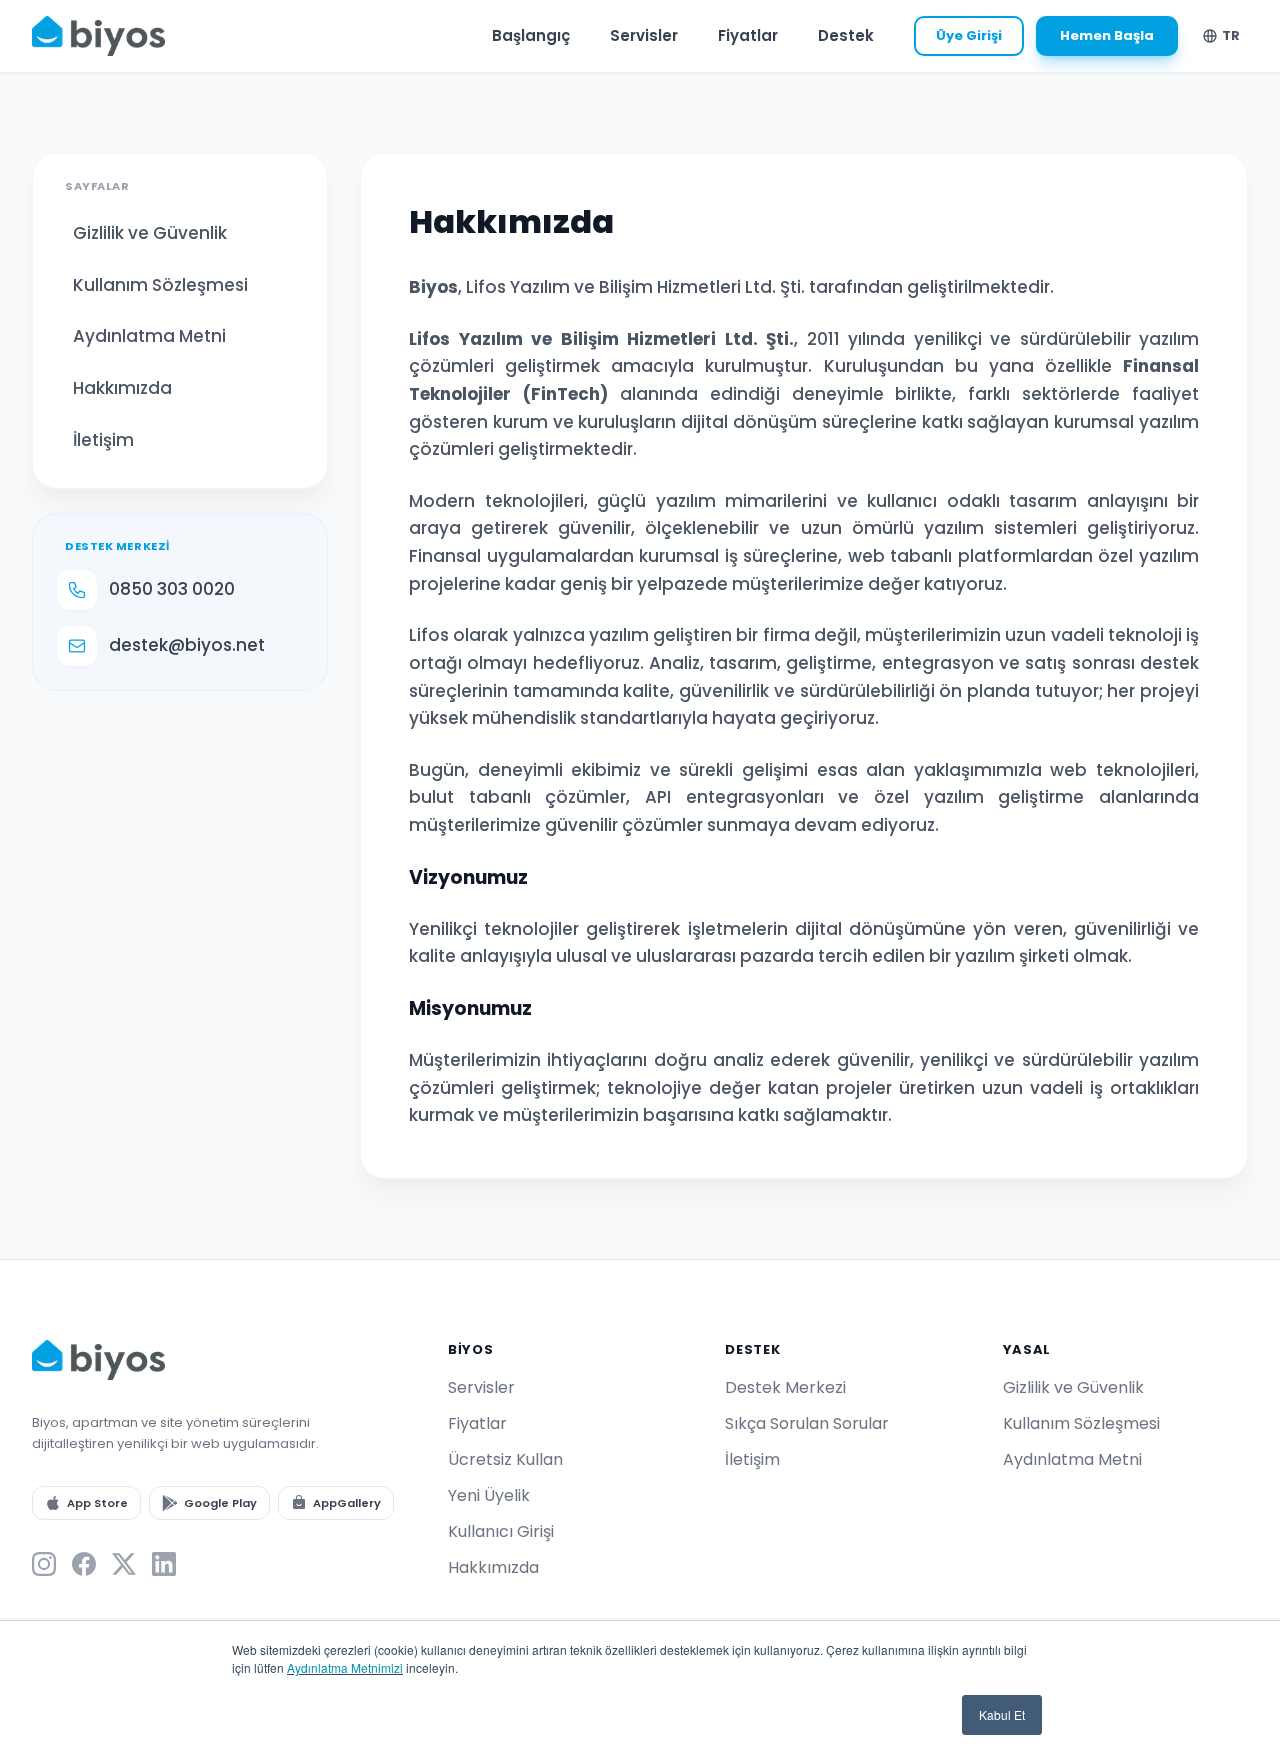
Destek (846, 35)
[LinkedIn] (164, 1564)
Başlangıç (531, 35)
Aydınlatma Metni (149, 336)
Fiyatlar (748, 35)
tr (1231, 35)
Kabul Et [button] (1002, 1714)
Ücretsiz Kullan (505, 1459)
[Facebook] (84, 1564)
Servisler (644, 35)
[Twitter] (124, 1564)
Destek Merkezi (785, 1387)
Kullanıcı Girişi (501, 1531)
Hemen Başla (1107, 35)
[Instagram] (44, 1564)
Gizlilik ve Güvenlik (150, 233)
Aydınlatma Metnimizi (345, 1667)
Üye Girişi (969, 35)
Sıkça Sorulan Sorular (807, 1423)
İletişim (103, 440)
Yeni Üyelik (489, 1495)
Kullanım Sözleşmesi (160, 285)
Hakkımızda (122, 388)
